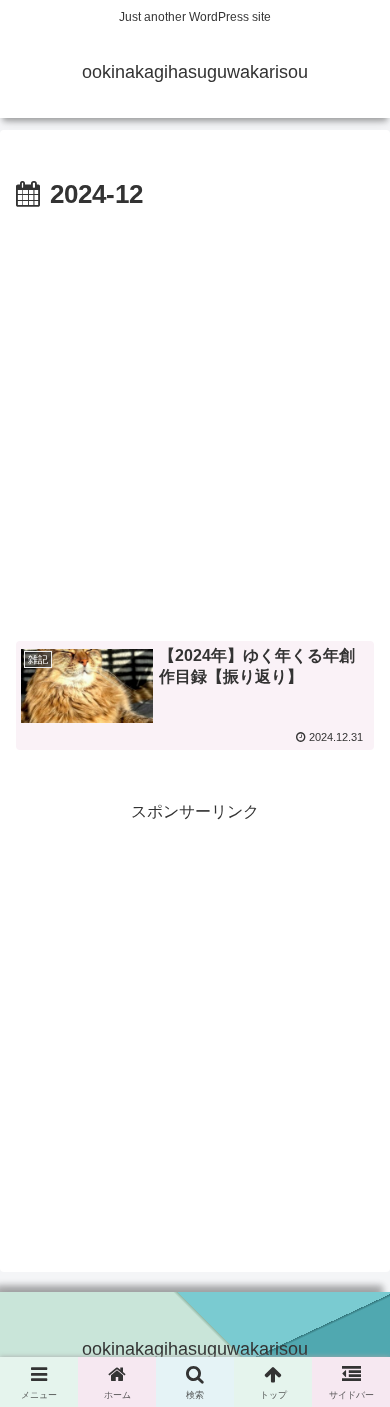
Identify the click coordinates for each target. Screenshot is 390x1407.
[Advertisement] (195, 423)
